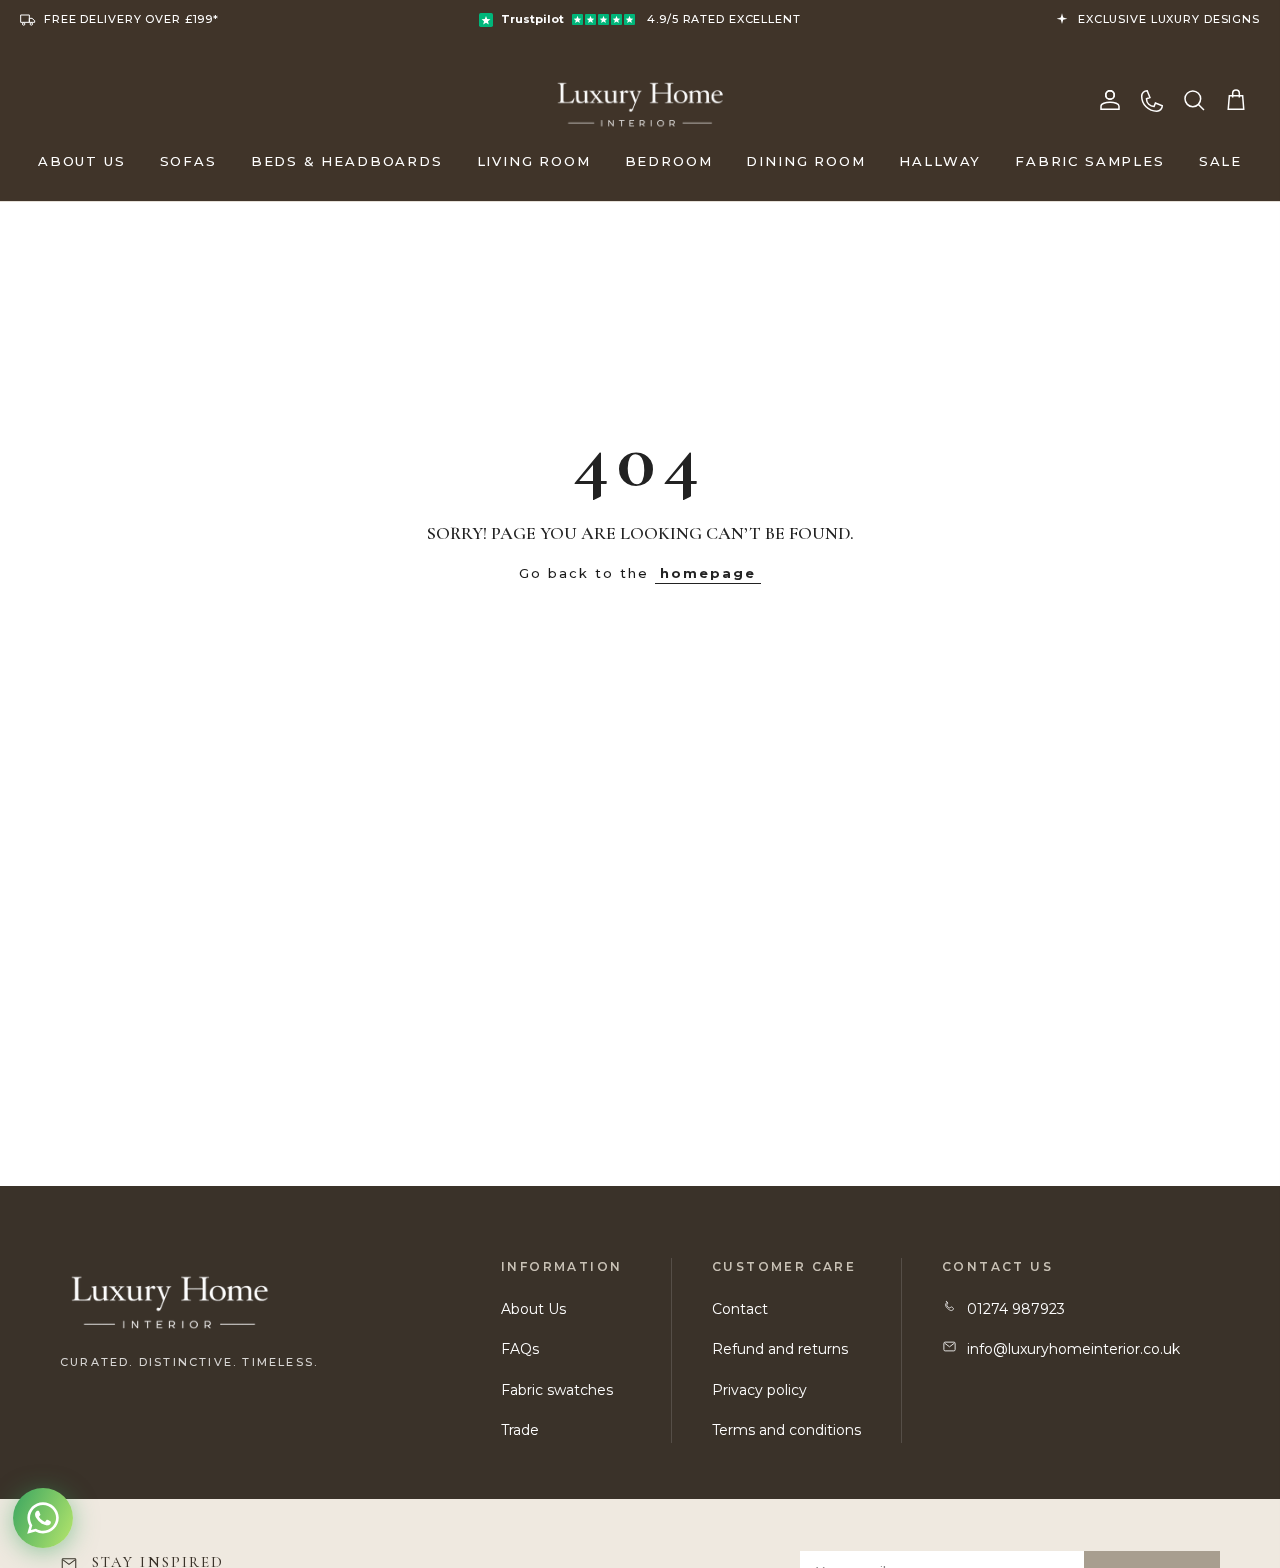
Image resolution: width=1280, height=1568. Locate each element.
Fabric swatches (557, 1390)
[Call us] (1152, 100)
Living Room (534, 161)
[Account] (1110, 100)
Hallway (940, 161)
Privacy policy (759, 1390)
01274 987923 (1016, 1309)
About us (82, 161)
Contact (740, 1309)
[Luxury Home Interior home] (640, 99)
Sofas (188, 161)
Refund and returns (780, 1349)
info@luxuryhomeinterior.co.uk (1073, 1349)
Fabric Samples (1089, 161)
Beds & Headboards (347, 161)
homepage (708, 573)
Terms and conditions (786, 1430)
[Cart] (1236, 100)
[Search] (1194, 100)
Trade (520, 1430)
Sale (1220, 161)
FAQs (520, 1349)
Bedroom (669, 161)
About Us (533, 1309)
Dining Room (805, 161)
